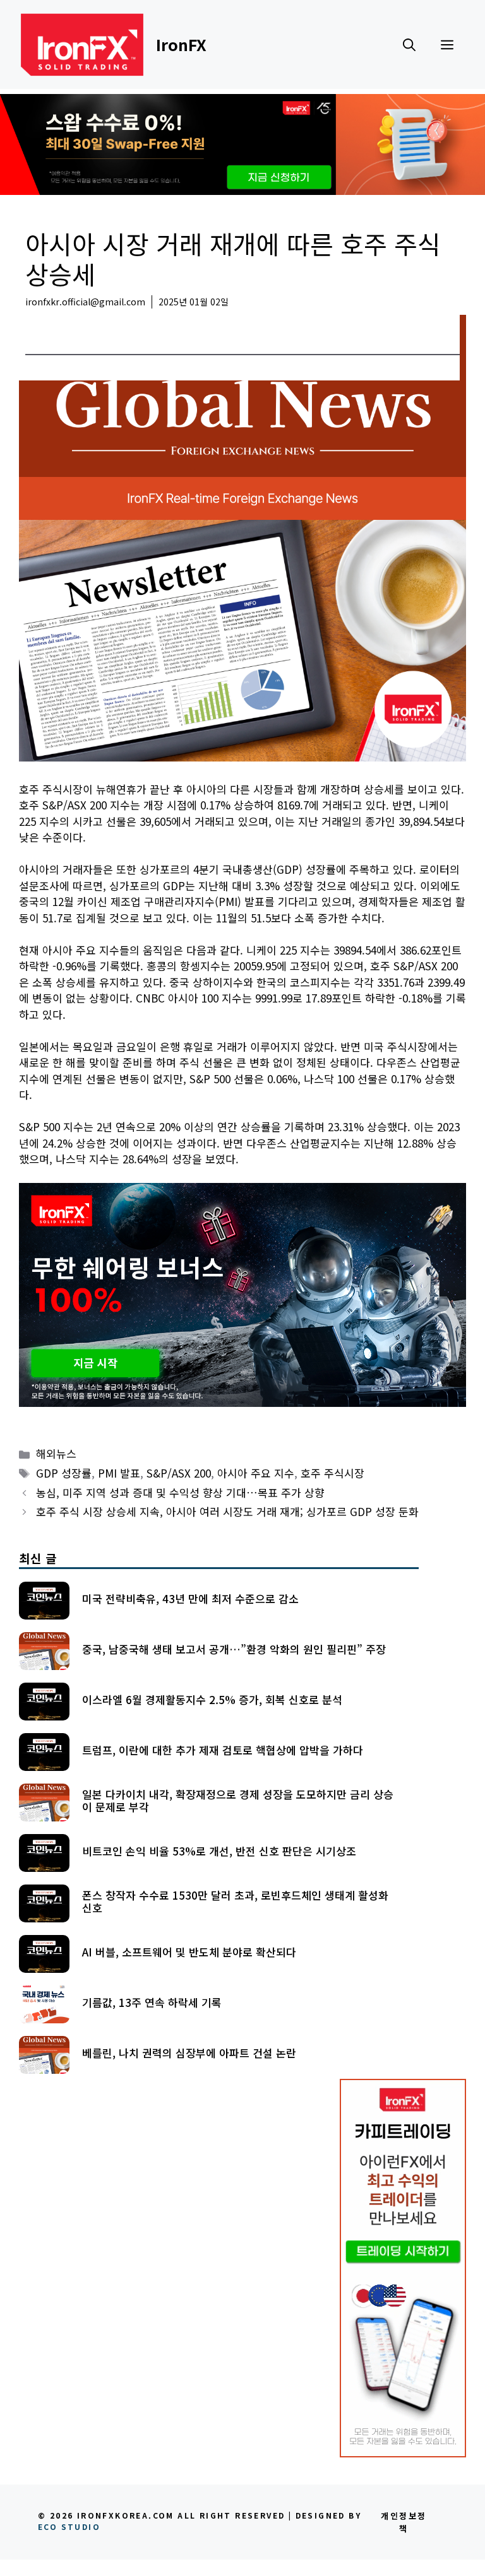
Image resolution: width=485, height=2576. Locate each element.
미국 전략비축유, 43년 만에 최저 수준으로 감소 (190, 1598)
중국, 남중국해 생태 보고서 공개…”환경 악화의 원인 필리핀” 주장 (234, 1649)
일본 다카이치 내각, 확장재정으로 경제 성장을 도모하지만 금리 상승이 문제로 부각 (238, 1800)
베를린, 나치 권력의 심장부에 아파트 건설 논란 (189, 2053)
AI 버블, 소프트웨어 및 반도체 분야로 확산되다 (189, 1952)
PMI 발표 (119, 1473)
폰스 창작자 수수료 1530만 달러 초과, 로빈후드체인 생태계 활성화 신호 (235, 1901)
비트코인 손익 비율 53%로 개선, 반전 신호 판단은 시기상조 (219, 1851)
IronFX (181, 44)
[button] (409, 44)
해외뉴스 (45, 321)
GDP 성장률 (64, 1473)
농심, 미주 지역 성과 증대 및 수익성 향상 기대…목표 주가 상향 (180, 1492)
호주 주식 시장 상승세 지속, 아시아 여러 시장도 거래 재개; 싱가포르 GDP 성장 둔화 (227, 1511)
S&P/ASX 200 (179, 1473)
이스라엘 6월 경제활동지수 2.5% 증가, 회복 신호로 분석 (212, 1699)
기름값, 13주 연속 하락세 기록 (152, 2002)
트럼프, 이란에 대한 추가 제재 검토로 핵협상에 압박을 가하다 (223, 1750)
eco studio (69, 2526)
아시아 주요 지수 (256, 1473)
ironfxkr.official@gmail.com (85, 302)
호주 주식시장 (332, 1473)
